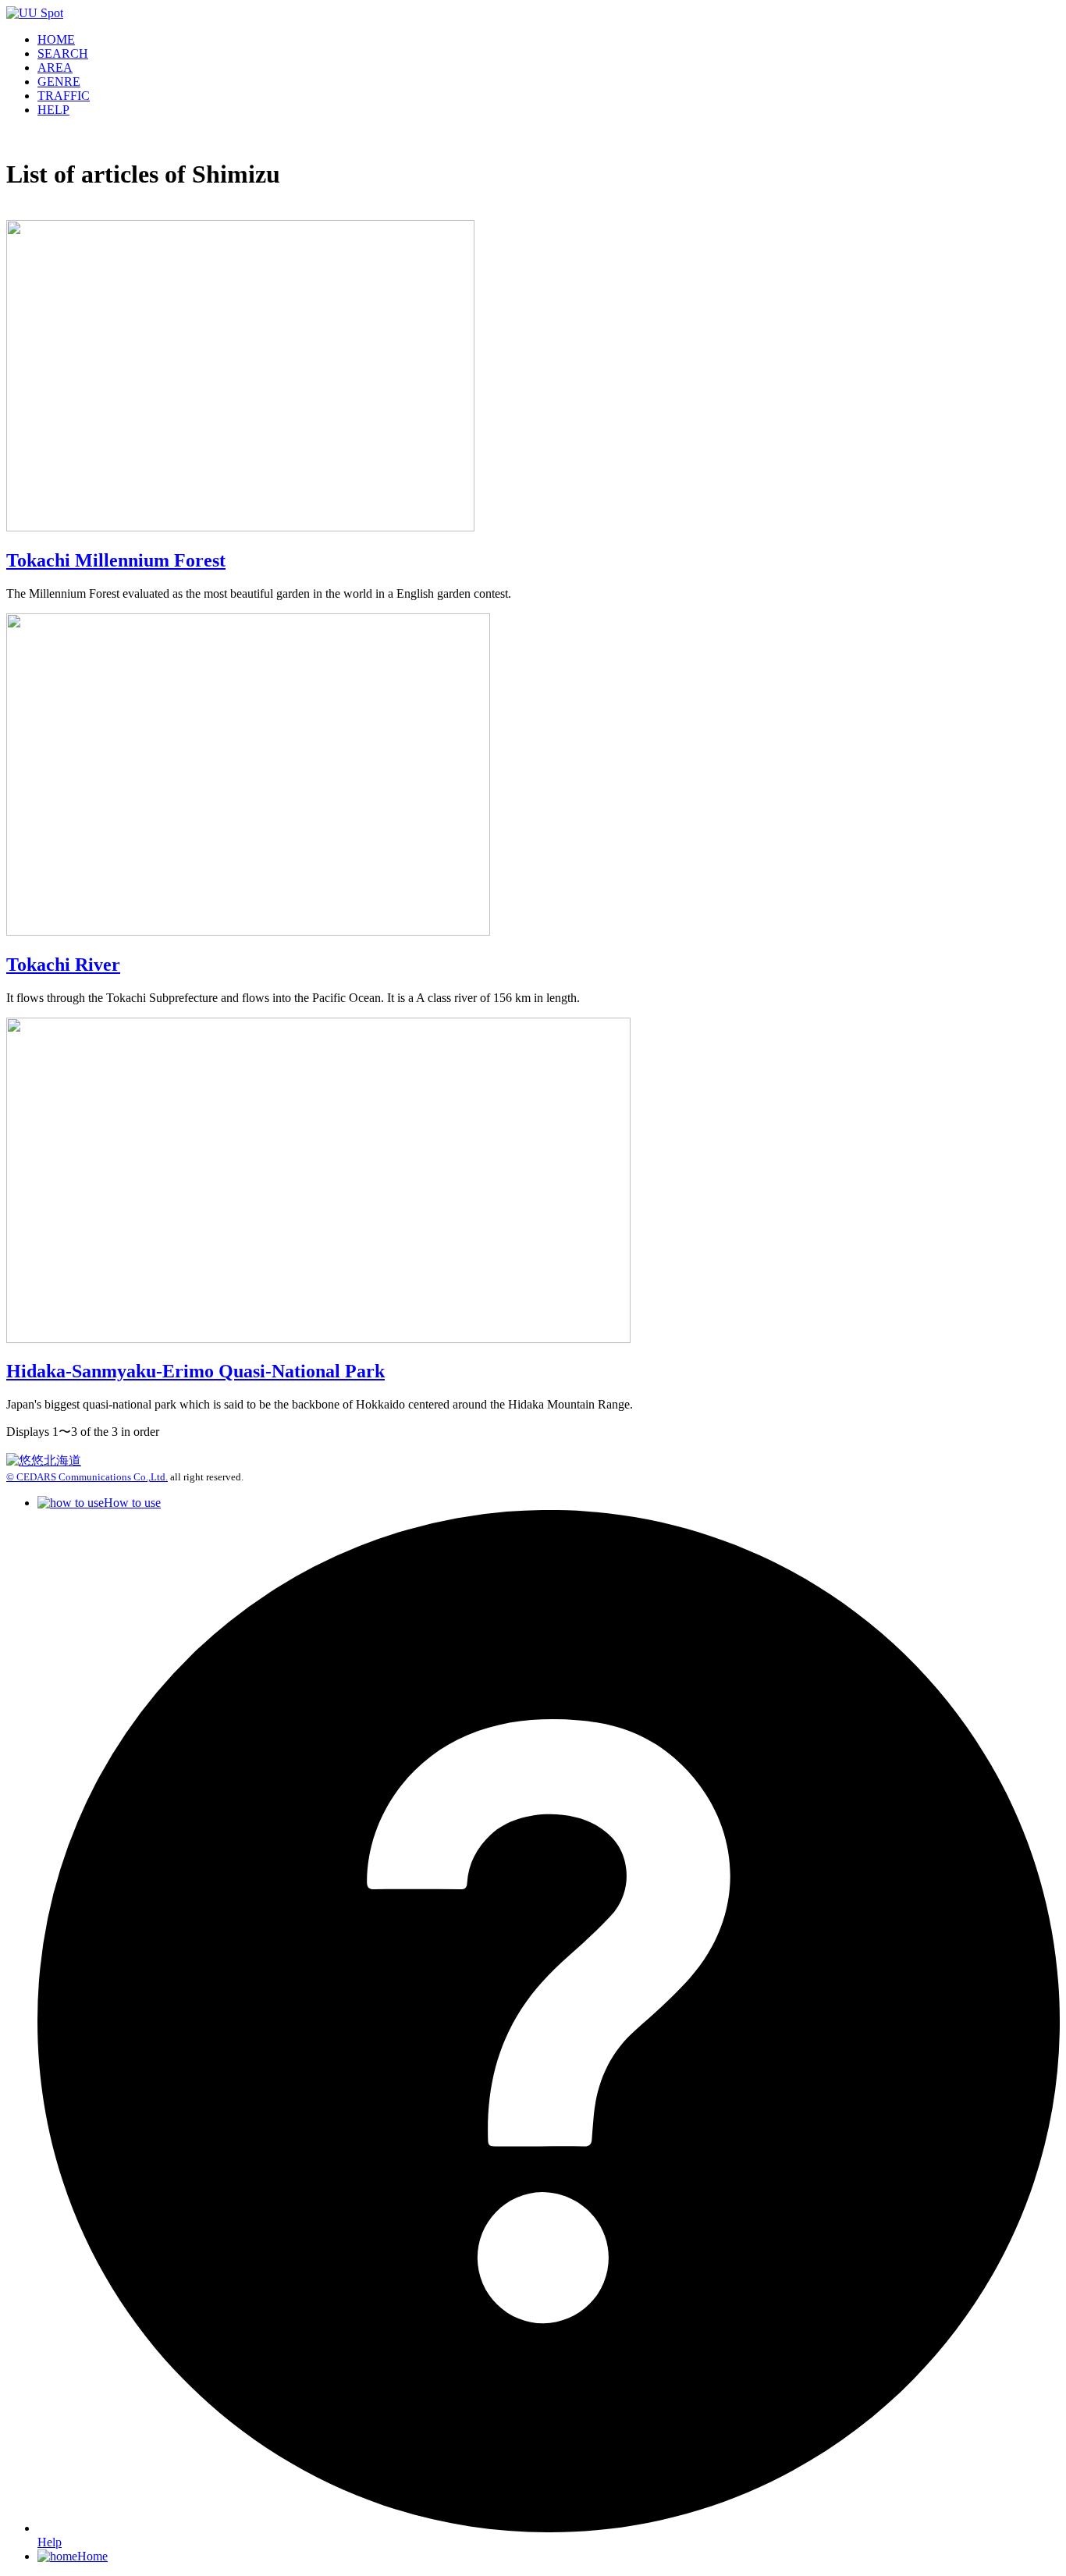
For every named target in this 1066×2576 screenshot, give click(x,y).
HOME (56, 39)
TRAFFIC (64, 96)
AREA (55, 68)
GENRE (59, 82)
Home (92, 2556)
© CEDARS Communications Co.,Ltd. (87, 1477)
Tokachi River (63, 965)
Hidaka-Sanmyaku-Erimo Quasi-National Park (195, 1371)
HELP (53, 110)
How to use (132, 1503)
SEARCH (63, 53)
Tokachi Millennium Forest (116, 560)
